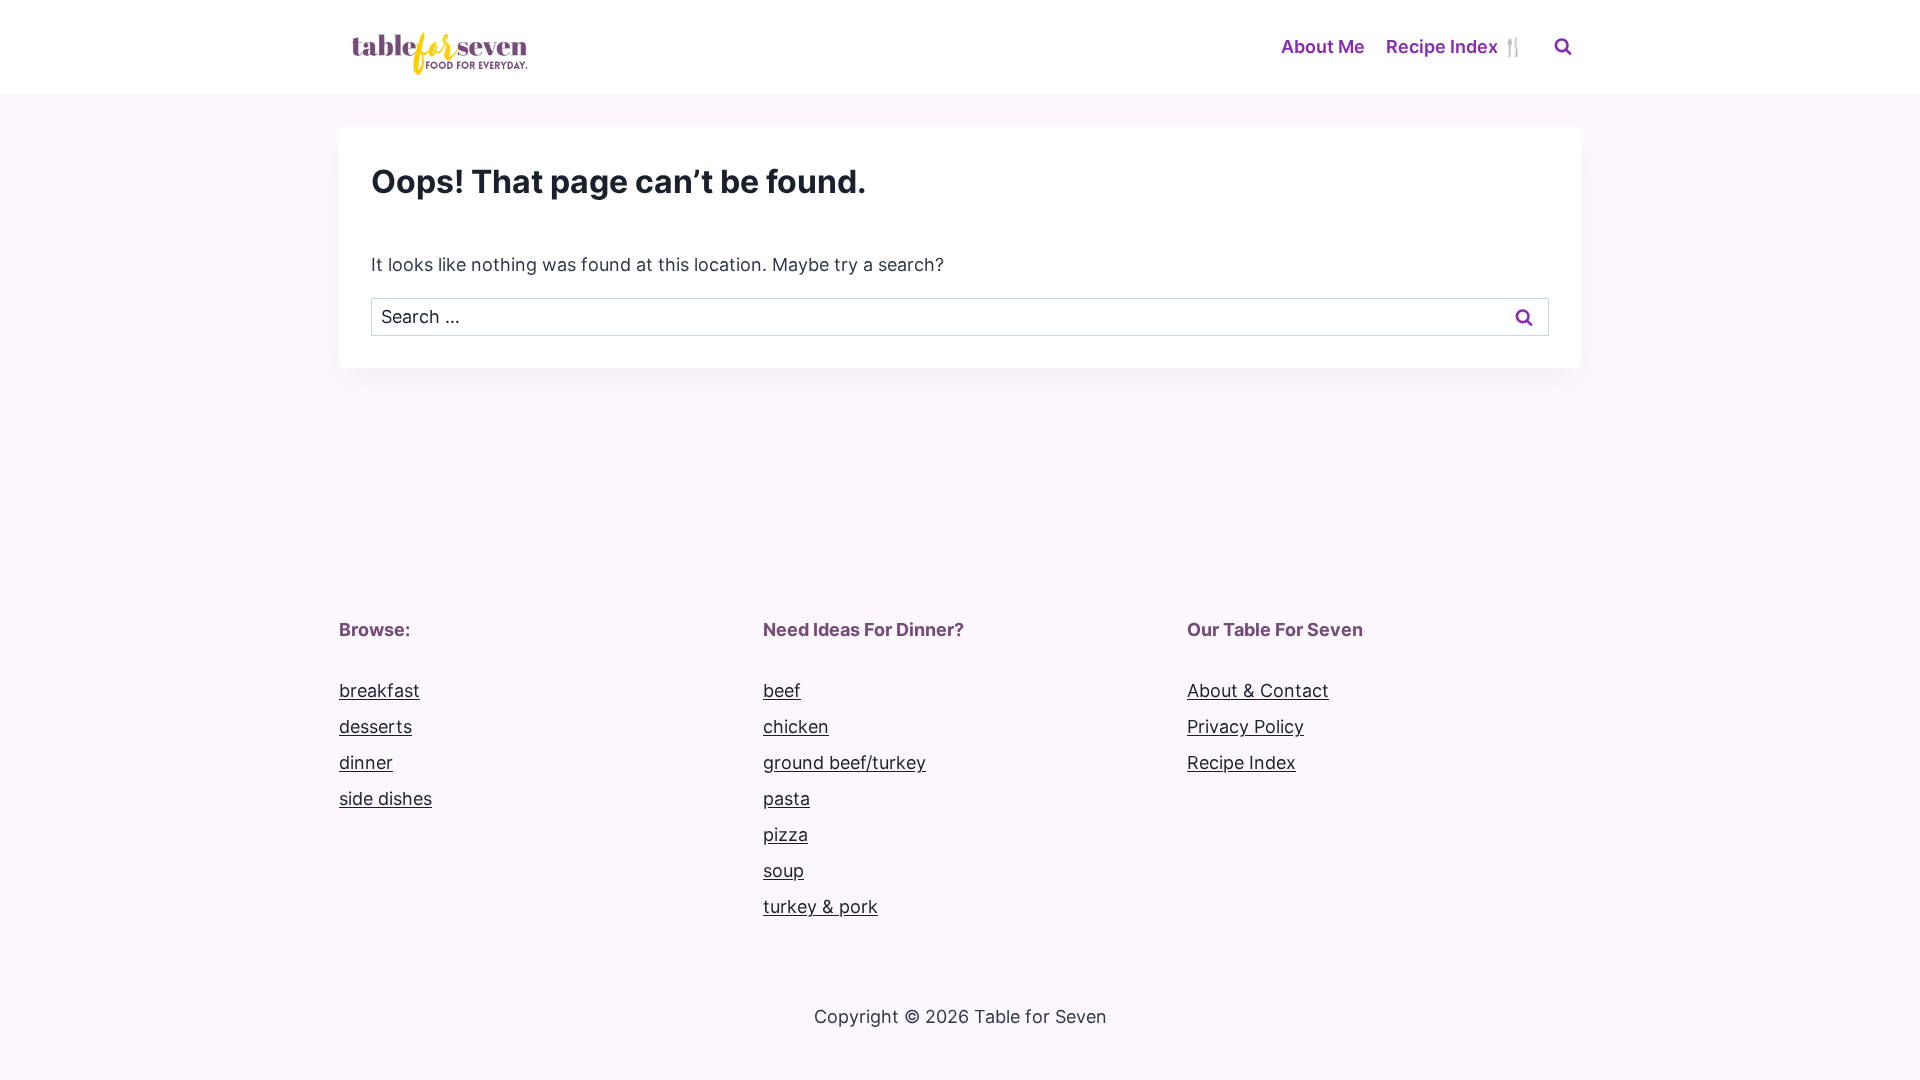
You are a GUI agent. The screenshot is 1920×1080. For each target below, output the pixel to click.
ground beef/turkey (844, 762)
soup (783, 870)
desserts (375, 726)
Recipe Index (1241, 762)
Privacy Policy (1245, 726)
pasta (786, 798)
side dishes (385, 798)
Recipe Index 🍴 (1455, 46)
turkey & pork (820, 906)
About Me (1323, 46)
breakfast (379, 690)
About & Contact (1258, 690)
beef (782, 690)
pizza (785, 834)
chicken (796, 726)
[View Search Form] (1563, 47)
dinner (366, 762)
